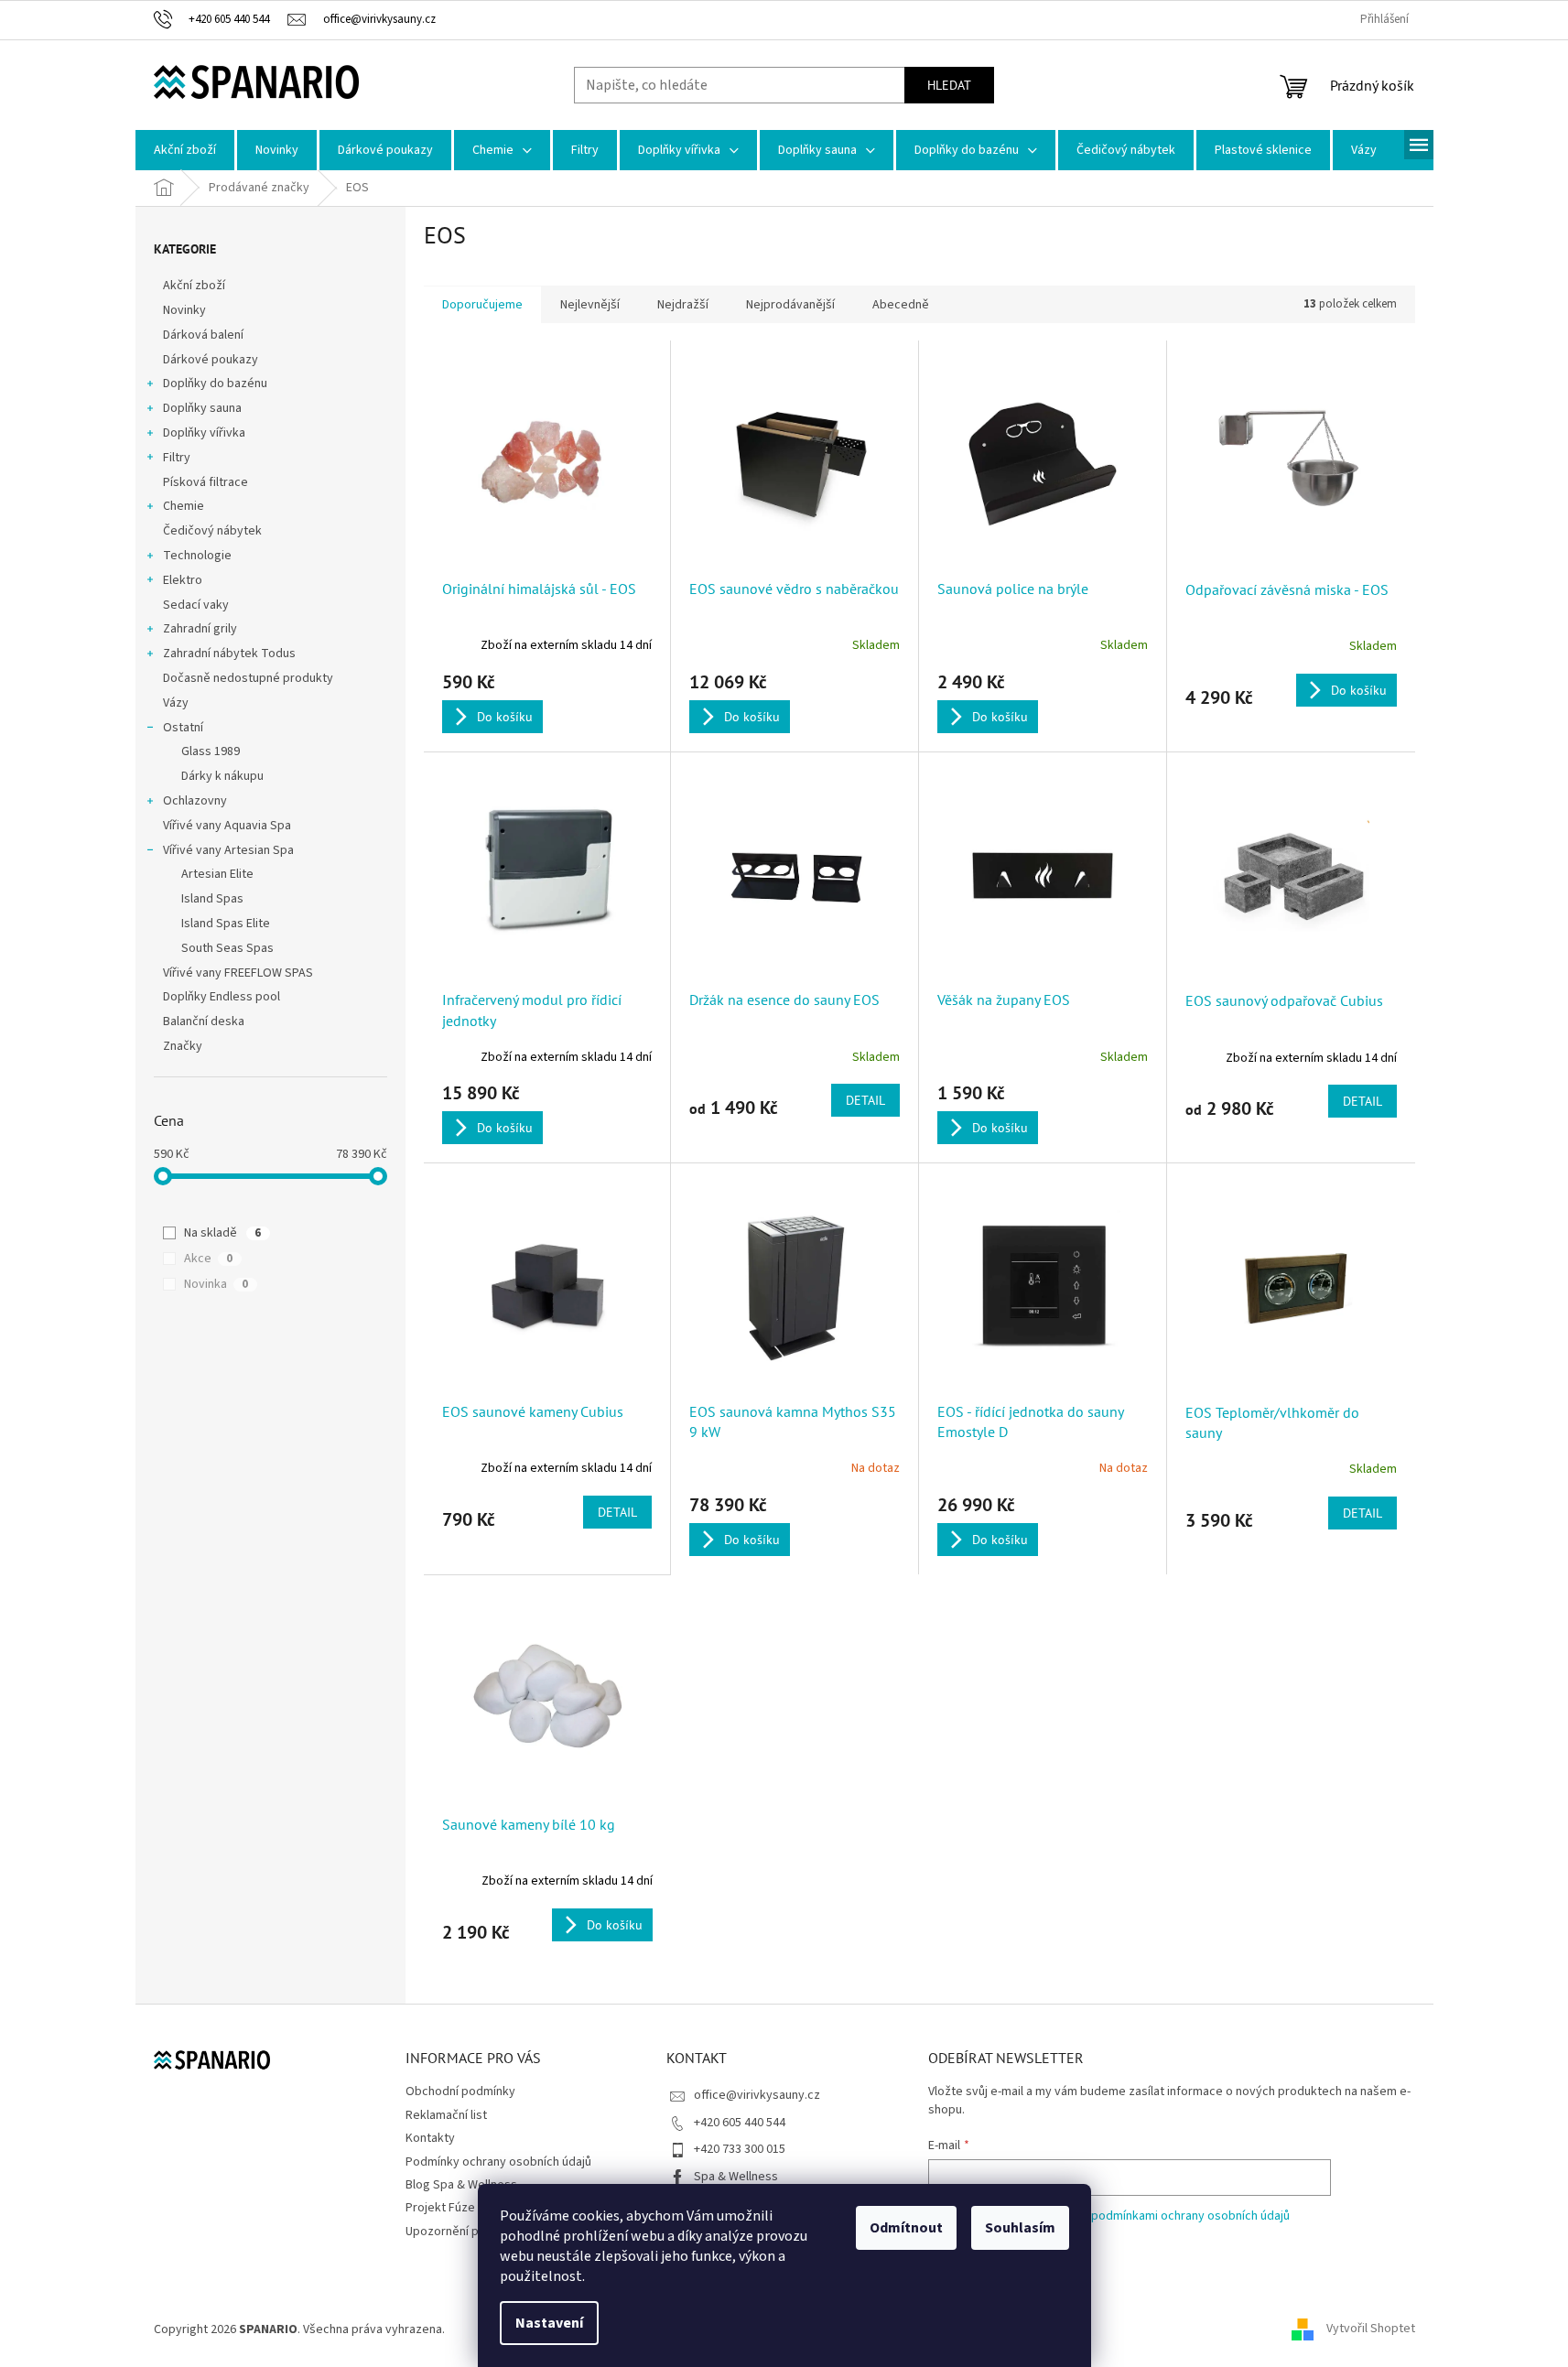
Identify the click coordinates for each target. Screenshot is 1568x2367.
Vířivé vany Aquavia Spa (227, 826)
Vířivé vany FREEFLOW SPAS (238, 973)
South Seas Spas (227, 948)
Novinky (184, 310)
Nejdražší (683, 305)
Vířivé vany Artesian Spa (228, 850)
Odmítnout (906, 2228)
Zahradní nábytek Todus (229, 654)
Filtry (177, 458)
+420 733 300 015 (740, 2149)
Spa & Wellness (736, 2177)
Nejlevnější (590, 305)
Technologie (197, 556)
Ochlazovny (195, 801)
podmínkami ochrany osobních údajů (1190, 2216)
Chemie (184, 506)
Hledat (949, 85)
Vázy (176, 703)
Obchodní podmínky (460, 2091)
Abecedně (901, 305)
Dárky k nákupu (222, 776)
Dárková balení (203, 335)
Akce (208, 1259)
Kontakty (430, 2138)
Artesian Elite (217, 874)
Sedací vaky (196, 605)
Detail (865, 1100)
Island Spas (212, 899)
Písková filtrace (205, 482)
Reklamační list (446, 2115)
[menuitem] (185, 150)
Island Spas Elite (226, 924)
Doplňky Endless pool (222, 997)
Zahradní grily (200, 629)
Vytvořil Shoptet (1371, 2329)
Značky (183, 1046)
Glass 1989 (211, 751)
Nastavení (549, 2323)
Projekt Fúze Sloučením (470, 2208)
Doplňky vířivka (204, 433)
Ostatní (183, 728)
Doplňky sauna (202, 408)
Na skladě (222, 1233)
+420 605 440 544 (740, 2123)
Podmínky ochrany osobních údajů (498, 2162)
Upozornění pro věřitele (471, 2232)
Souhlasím (1020, 2228)
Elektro (183, 580)
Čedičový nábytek (212, 531)
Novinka (216, 1284)
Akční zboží (194, 286)
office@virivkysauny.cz (757, 2095)
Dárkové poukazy (211, 360)
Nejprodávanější (790, 305)
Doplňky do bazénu (215, 384)
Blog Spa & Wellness (461, 2185)
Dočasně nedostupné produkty (248, 678)
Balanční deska (204, 1021)
